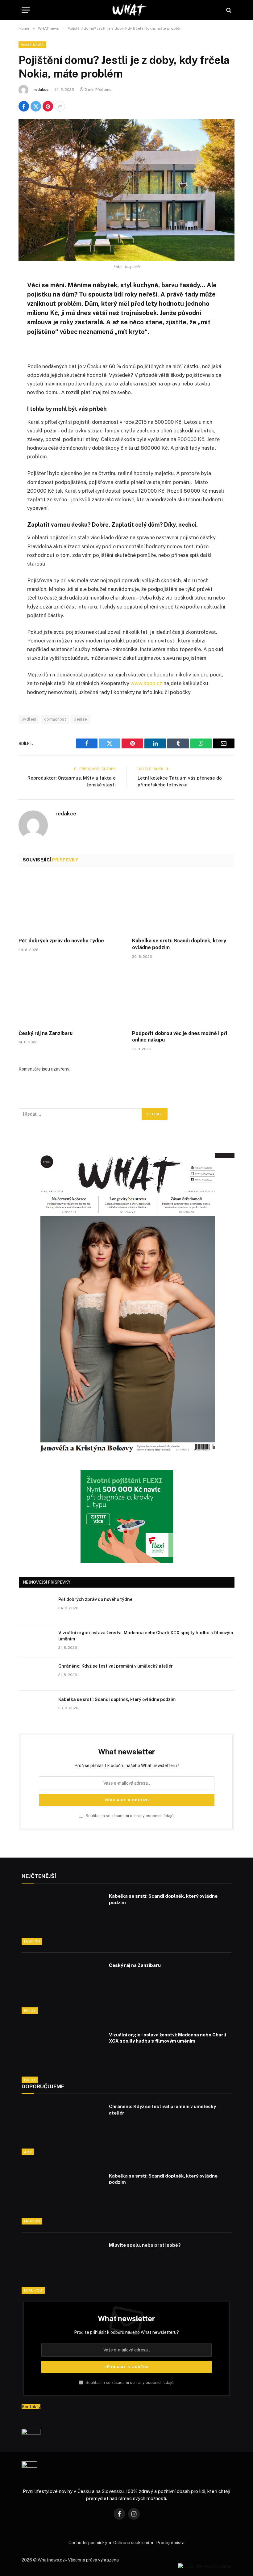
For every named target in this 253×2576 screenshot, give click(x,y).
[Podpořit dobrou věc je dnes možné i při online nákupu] (183, 996)
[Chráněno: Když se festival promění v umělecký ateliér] (36, 1674)
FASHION (32, 1941)
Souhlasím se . (129, 1816)
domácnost (55, 719)
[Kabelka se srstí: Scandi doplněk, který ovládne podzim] (183, 904)
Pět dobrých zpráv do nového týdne (61, 941)
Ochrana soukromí (131, 2543)
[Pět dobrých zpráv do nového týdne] (70, 904)
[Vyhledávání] (228, 10)
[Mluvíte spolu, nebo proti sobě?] (61, 2267)
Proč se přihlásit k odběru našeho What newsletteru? (127, 1766)
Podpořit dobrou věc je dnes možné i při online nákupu (180, 1037)
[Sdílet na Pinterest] (48, 106)
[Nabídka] (26, 10)
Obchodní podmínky (88, 2543)
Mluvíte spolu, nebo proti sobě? (145, 2245)
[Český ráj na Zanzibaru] (70, 996)
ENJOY (30, 2011)
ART (28, 2152)
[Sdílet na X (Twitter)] (36, 106)
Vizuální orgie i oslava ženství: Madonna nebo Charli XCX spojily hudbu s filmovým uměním (146, 1636)
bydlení (29, 719)
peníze (80, 719)
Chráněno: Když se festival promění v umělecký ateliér (116, 1666)
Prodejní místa (170, 2543)
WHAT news (32, 45)
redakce (41, 90)
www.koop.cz (146, 683)
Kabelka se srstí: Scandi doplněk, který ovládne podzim (179, 944)
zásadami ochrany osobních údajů (142, 1816)
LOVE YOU (33, 2290)
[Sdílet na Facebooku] (24, 106)
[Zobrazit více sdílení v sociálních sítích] (60, 106)
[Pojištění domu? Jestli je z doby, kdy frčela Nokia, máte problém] (126, 190)
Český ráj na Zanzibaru (46, 1033)
